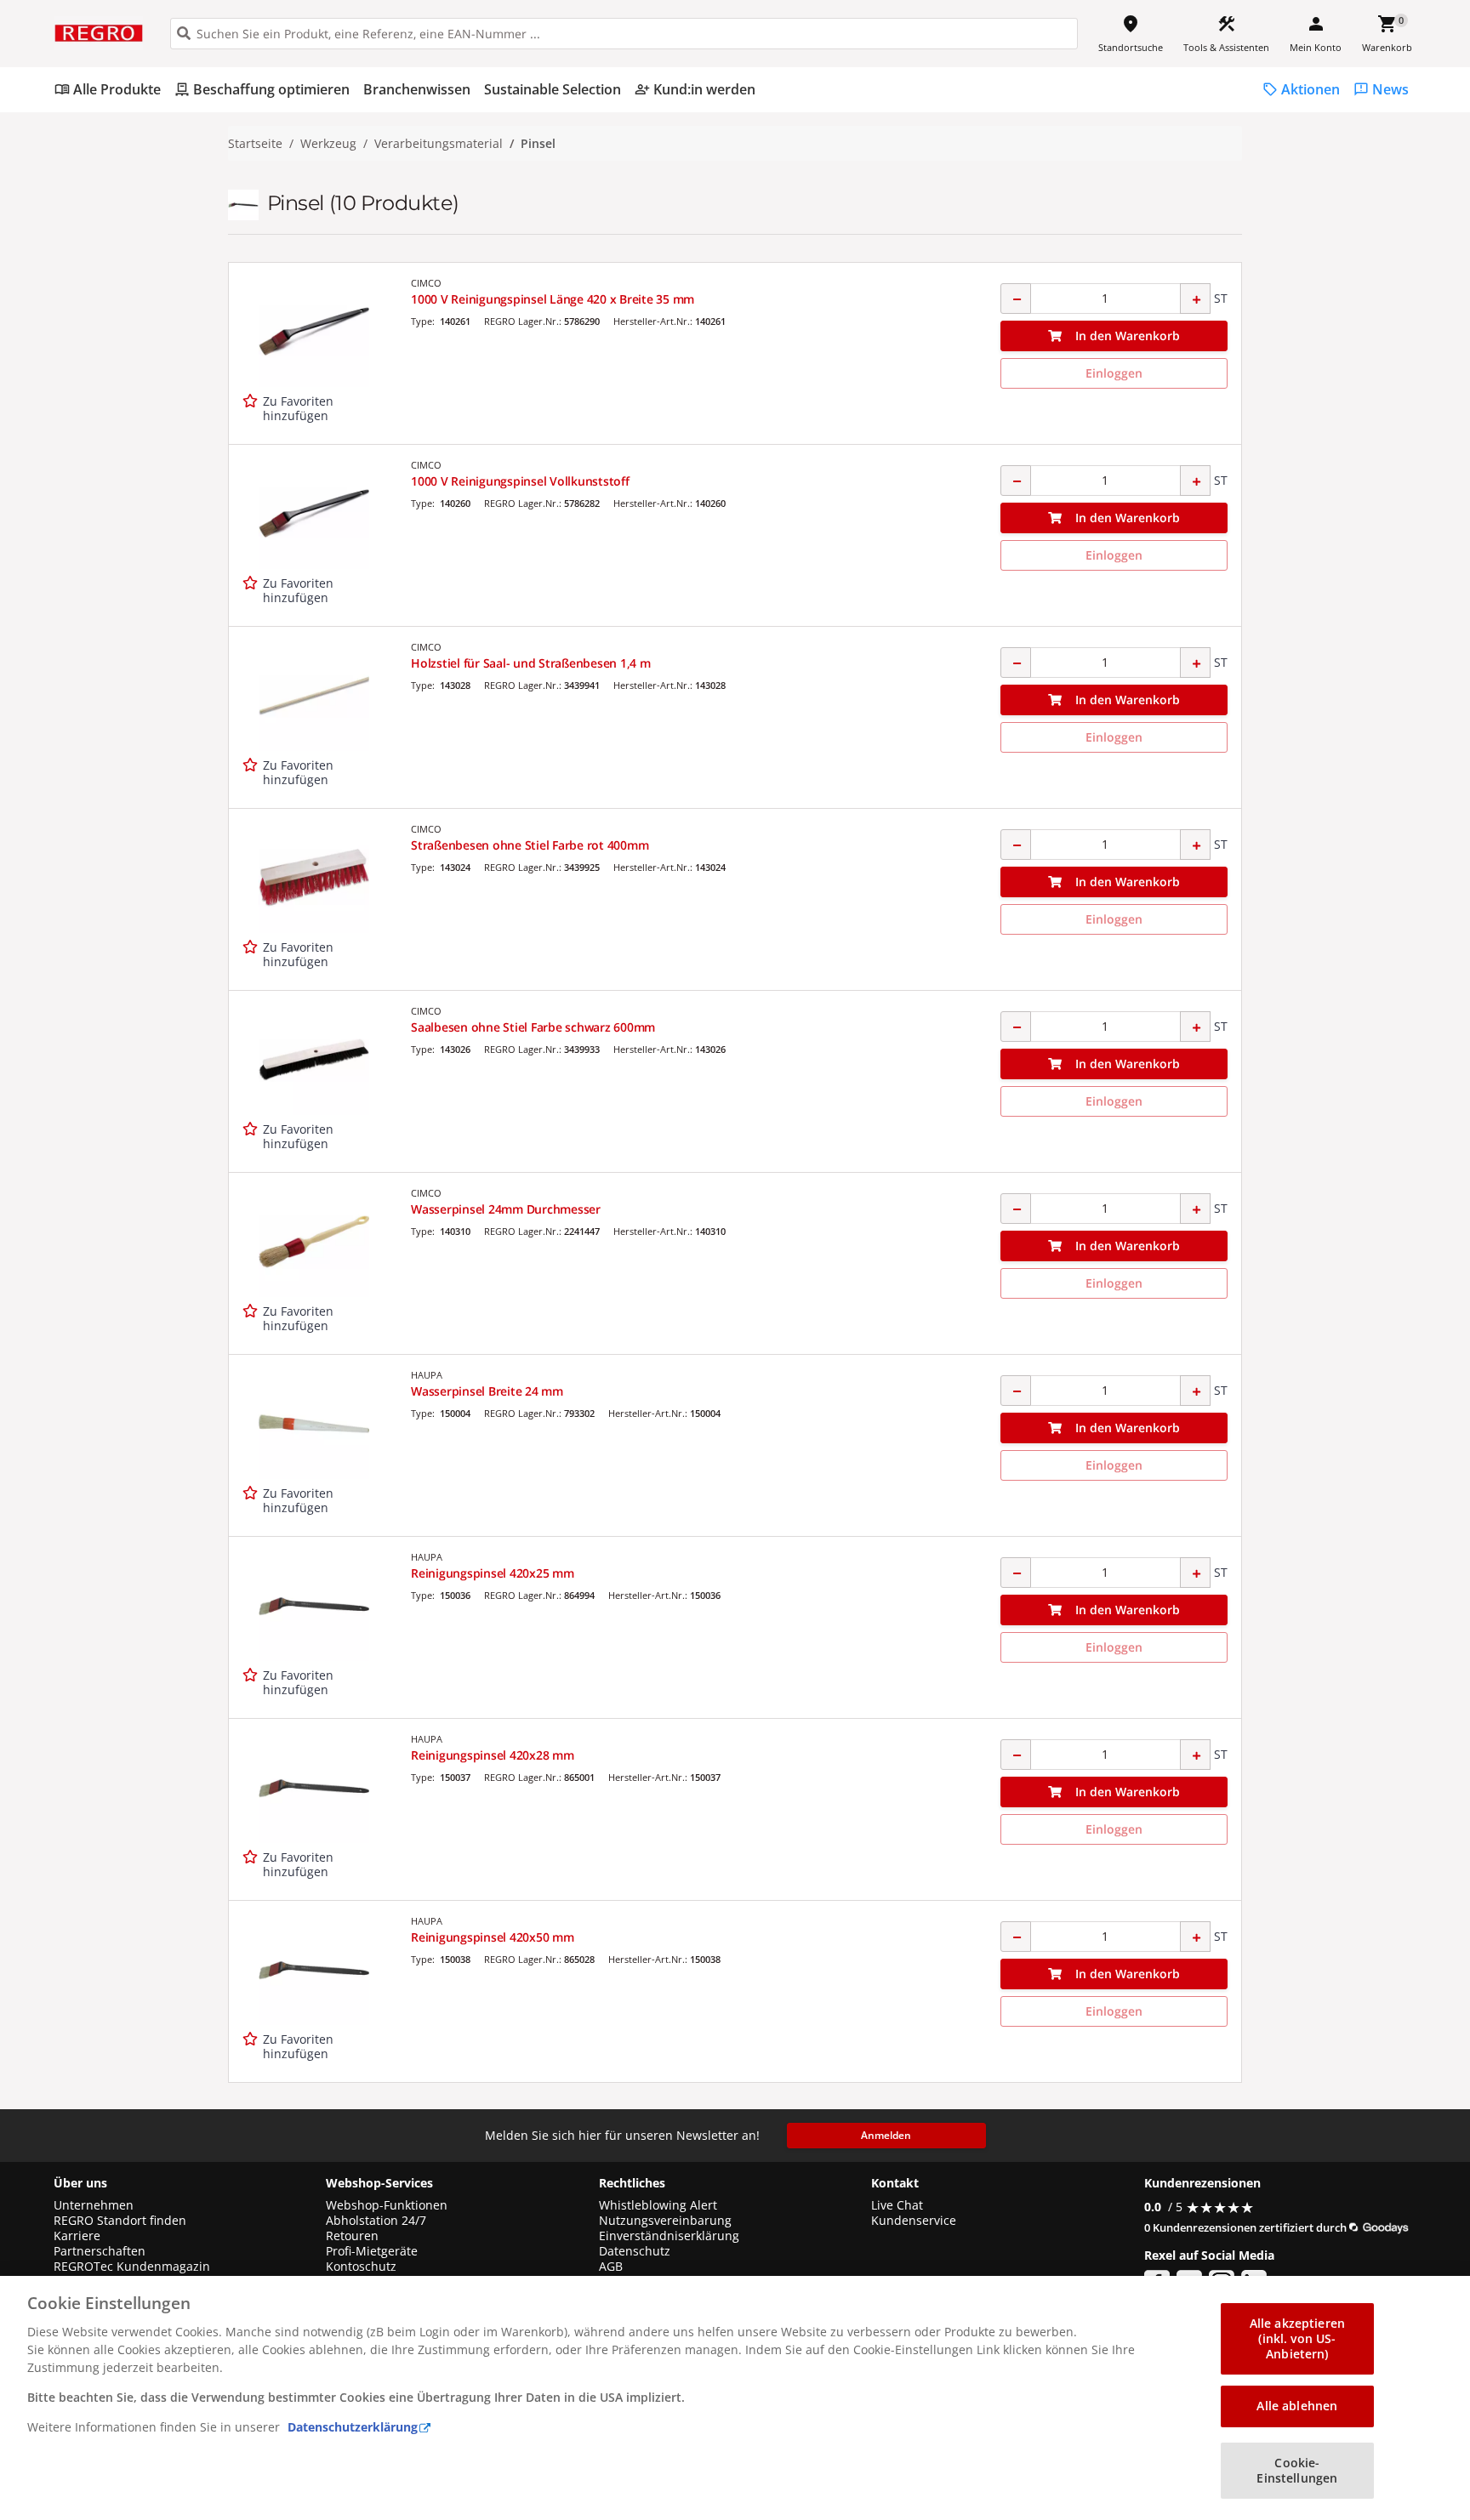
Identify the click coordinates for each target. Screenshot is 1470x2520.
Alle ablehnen (1297, 2406)
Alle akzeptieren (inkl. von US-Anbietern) (1297, 2338)
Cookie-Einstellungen (1297, 2470)
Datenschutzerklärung (353, 2427)
